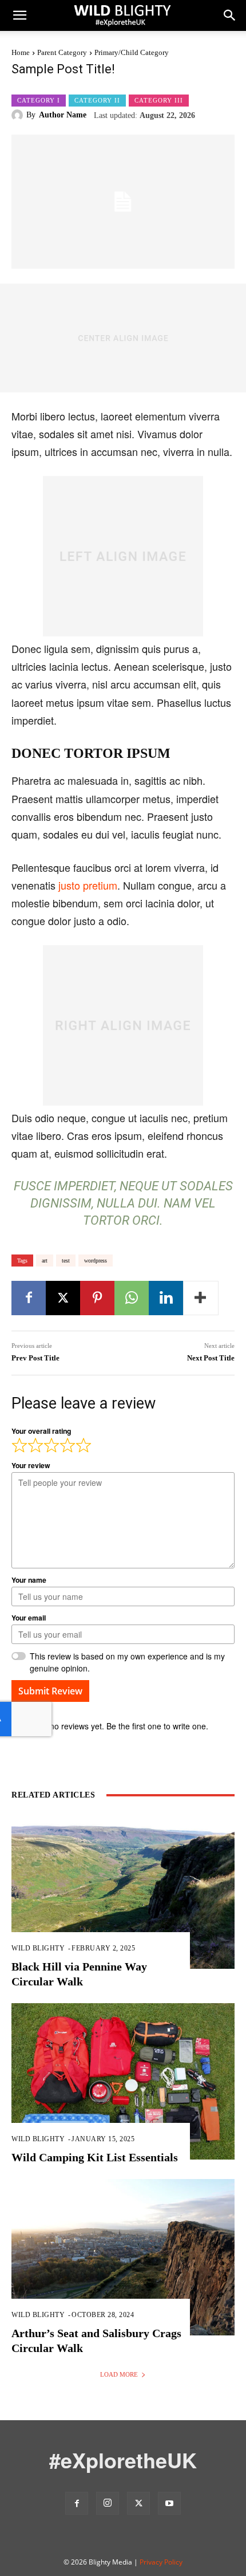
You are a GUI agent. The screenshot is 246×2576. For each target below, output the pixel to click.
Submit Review (50, 1691)
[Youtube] (169, 2503)
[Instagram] (108, 2503)
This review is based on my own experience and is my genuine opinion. (127, 1662)
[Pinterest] (97, 1298)
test (66, 1261)
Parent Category (62, 52)
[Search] (230, 15)
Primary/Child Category (132, 52)
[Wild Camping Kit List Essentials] (123, 2081)
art (45, 1261)
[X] (63, 1298)
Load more (119, 2374)
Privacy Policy (161, 2562)
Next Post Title (211, 1358)
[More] (201, 1298)
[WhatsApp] (132, 1298)
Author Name (63, 115)
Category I (39, 100)
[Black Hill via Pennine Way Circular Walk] (123, 1891)
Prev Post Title (35, 1358)
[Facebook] (29, 1298)
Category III (159, 100)
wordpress (96, 1261)
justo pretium (88, 885)
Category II (97, 100)
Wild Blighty (38, 1948)
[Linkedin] (166, 1298)
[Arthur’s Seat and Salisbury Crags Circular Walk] (123, 2257)
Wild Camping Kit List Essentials (95, 2157)
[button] (19, 15)
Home (21, 52)
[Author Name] (19, 115)
